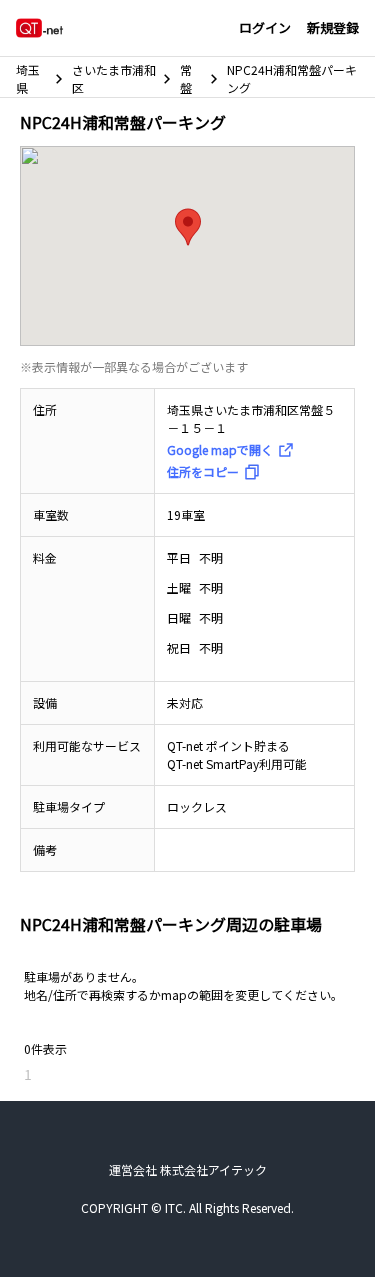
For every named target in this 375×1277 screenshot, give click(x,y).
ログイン (265, 27)
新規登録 (333, 27)
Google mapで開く (220, 449)
